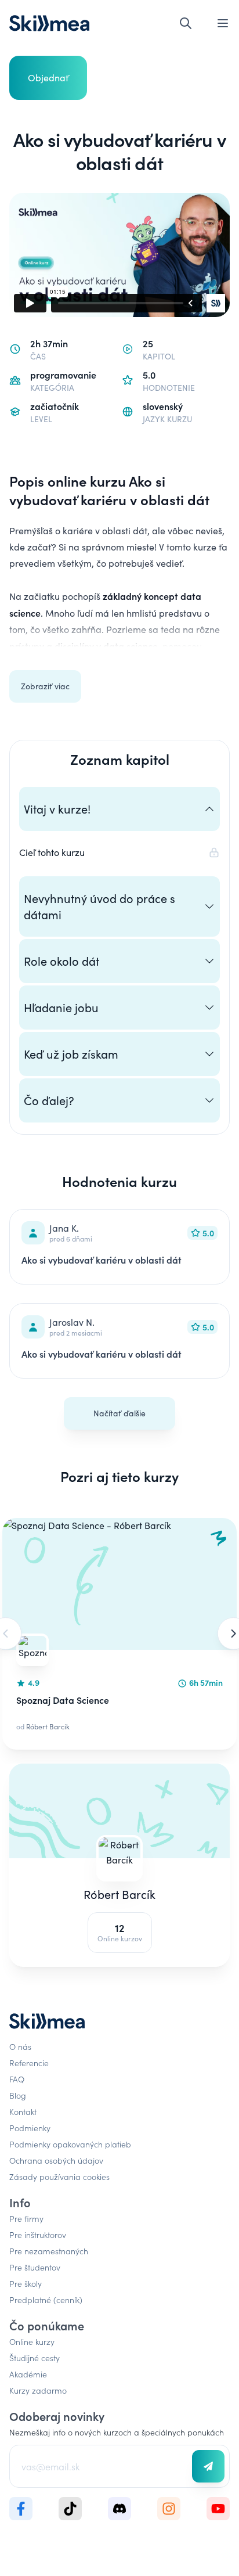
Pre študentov (35, 2267)
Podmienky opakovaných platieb (70, 2144)
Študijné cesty (35, 2358)
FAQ (17, 2079)
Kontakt (23, 2111)
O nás (20, 2046)
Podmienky (30, 2128)
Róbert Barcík (119, 1894)
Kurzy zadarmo (38, 2390)
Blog (18, 2095)
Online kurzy (32, 2341)
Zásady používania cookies (59, 2176)
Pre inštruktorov (38, 2235)
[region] (119, 1634)
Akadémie (28, 2374)
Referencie (29, 2063)
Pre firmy (26, 2218)
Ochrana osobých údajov (56, 2160)
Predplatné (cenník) (46, 2300)
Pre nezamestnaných (49, 2251)
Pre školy (26, 2283)
